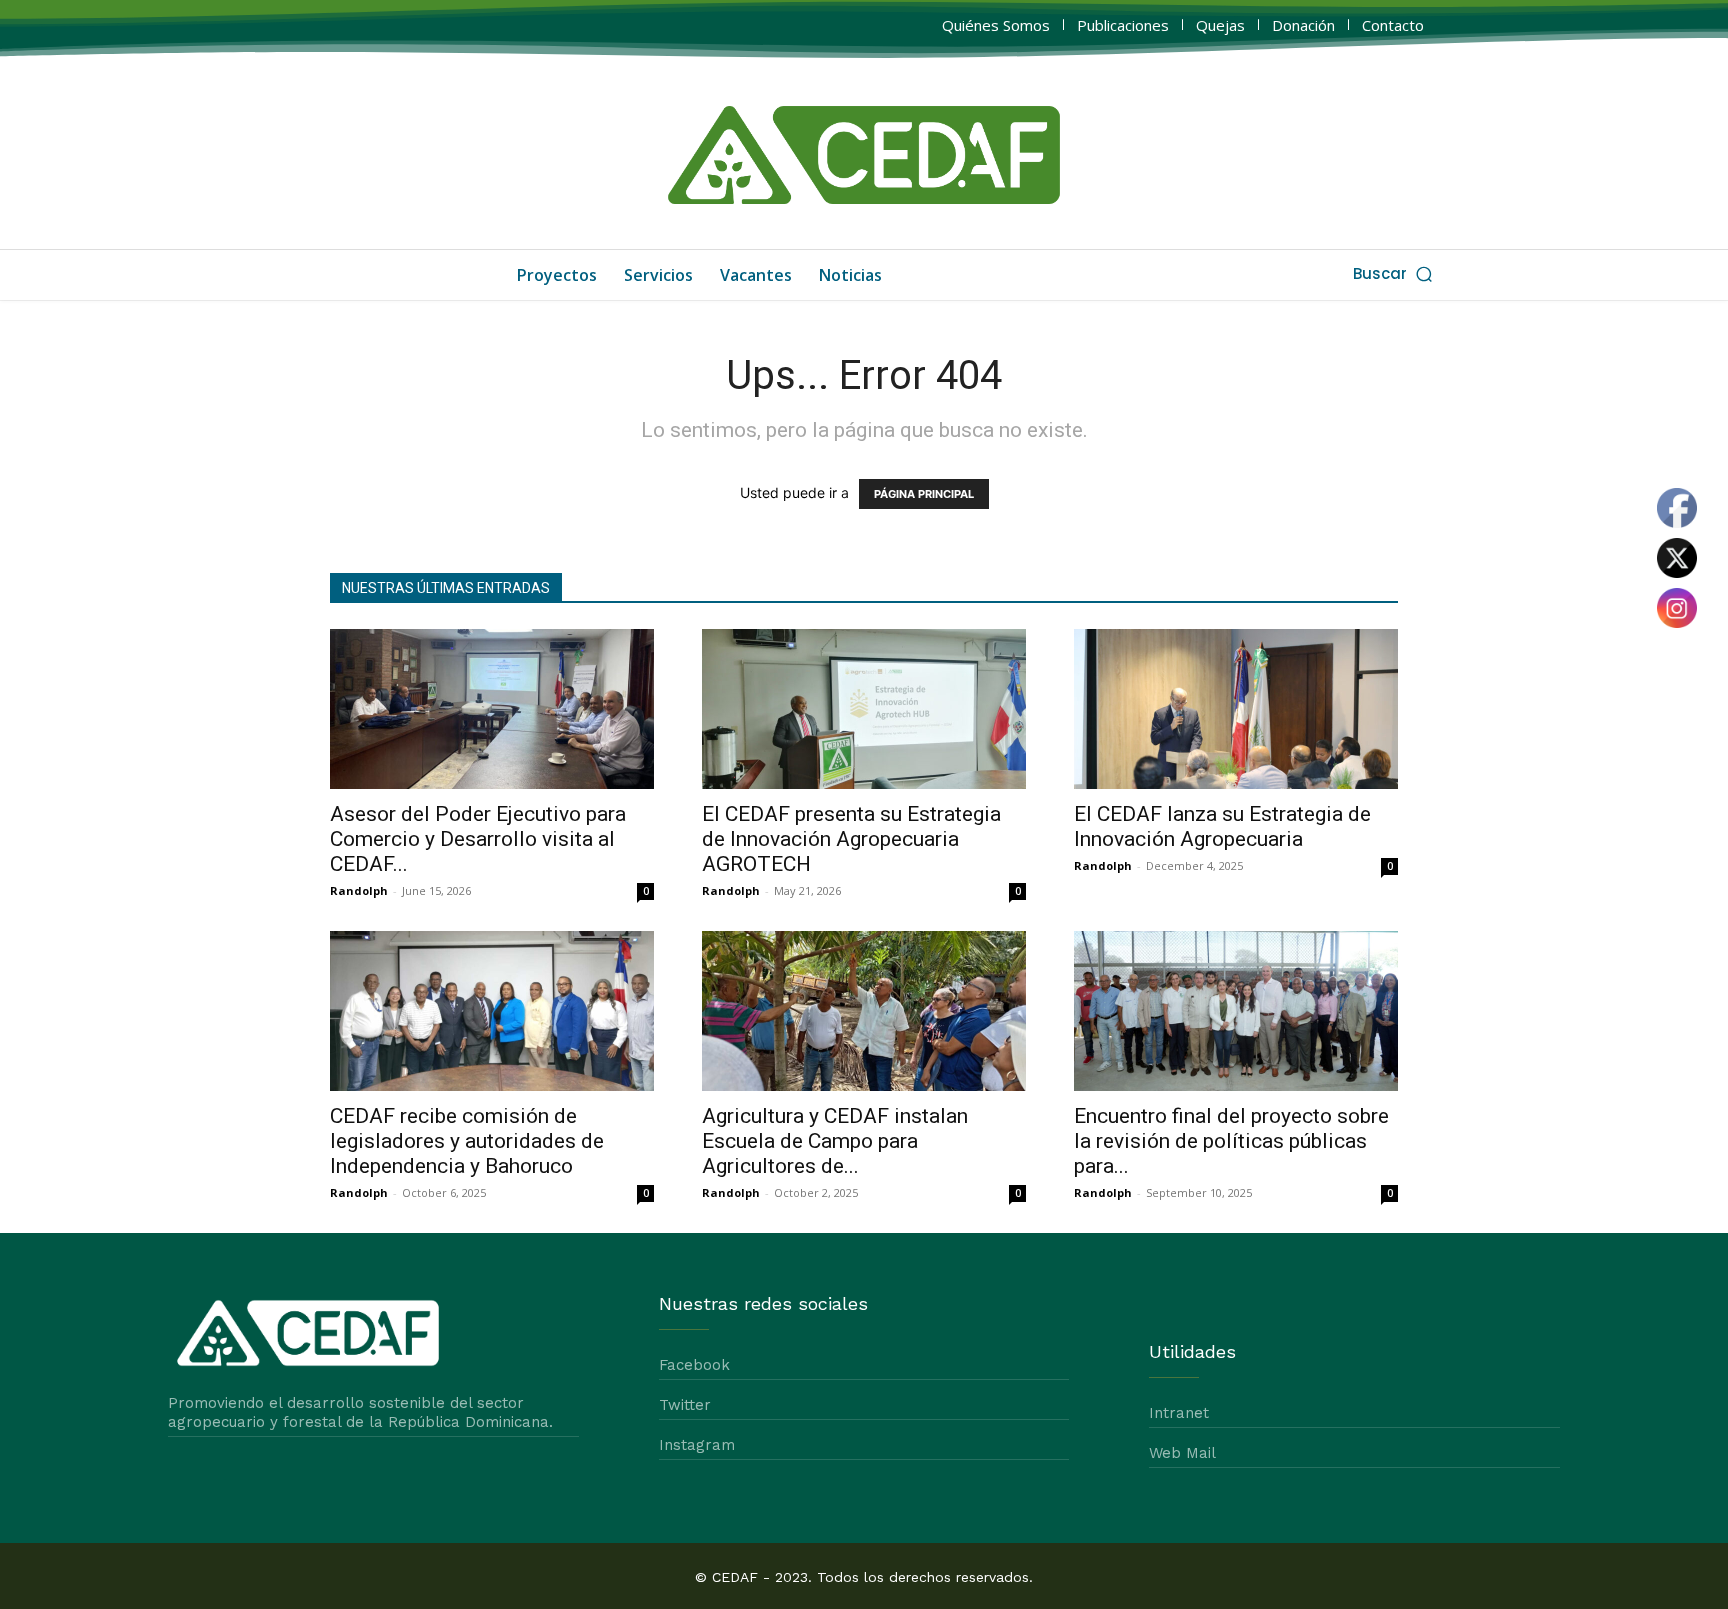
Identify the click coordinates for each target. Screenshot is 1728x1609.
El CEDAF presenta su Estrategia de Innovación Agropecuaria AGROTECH (851, 839)
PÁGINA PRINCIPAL (924, 494)
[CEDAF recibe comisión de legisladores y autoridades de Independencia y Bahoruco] (492, 1011)
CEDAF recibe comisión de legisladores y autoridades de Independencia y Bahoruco (467, 1141)
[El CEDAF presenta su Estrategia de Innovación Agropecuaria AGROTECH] (864, 709)
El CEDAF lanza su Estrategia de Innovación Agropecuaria (1222, 826)
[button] (1394, 273)
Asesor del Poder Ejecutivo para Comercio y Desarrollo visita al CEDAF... (478, 839)
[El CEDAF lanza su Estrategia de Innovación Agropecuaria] (1236, 709)
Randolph (359, 890)
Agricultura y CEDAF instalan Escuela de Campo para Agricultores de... (835, 1141)
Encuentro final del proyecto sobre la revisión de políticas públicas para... (1231, 1141)
